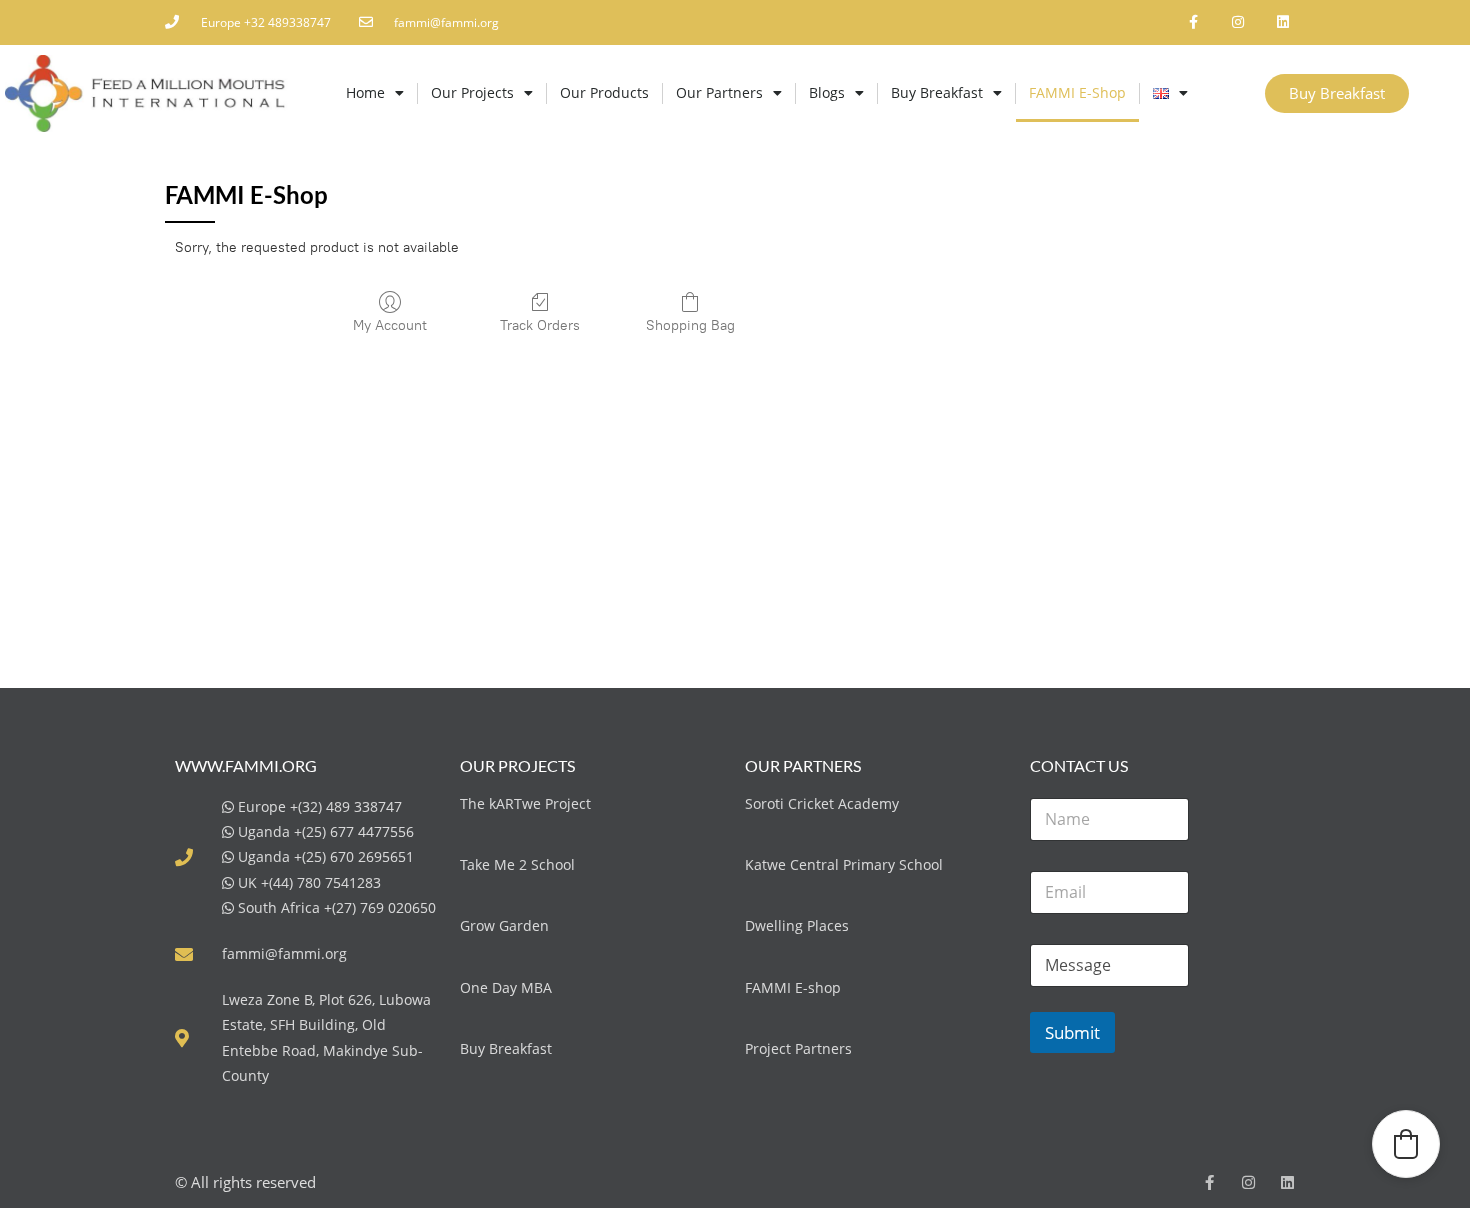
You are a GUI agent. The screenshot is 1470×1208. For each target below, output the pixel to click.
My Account (390, 325)
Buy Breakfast (937, 92)
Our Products (604, 92)
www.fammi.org (246, 765)
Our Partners (719, 92)
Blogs (827, 92)
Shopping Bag (690, 325)
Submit (1072, 1032)
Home (365, 92)
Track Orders (540, 325)
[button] (1406, 1144)
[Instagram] (1237, 22)
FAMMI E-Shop (1077, 92)
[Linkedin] (1282, 22)
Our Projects (472, 92)
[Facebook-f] (1193, 22)
